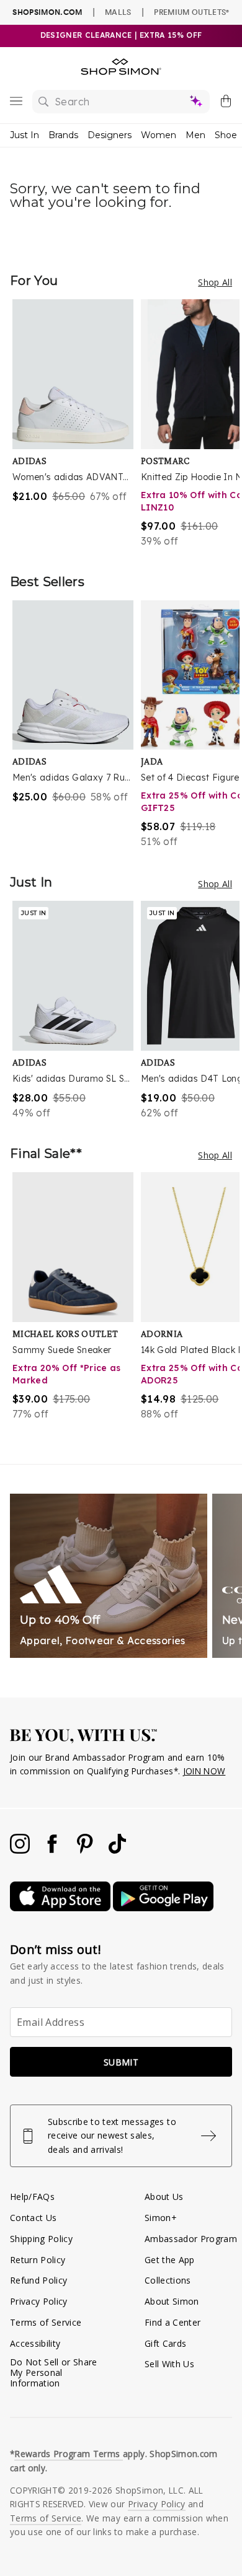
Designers (110, 135)
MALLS (118, 12)
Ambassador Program (191, 2239)
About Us (164, 2197)
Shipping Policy (41, 2239)
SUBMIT (121, 2062)
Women (159, 135)
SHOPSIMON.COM (47, 12)
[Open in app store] (61, 1908)
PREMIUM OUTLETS (191, 12)
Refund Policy (38, 2280)
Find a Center (173, 2322)
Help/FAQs (32, 2197)
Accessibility (35, 2343)
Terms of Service (46, 2322)
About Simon (172, 2301)
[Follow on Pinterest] (86, 1850)
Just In (25, 135)
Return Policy (38, 2260)
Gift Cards (165, 2343)
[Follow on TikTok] (117, 1850)
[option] (77, 424)
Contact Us (33, 2218)
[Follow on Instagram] (21, 1850)
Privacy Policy (39, 2301)
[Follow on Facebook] (53, 1850)
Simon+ (161, 2218)
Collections (168, 2280)
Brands (63, 135)
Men (195, 135)
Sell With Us (169, 2364)
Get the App (170, 2260)
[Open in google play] (163, 1908)
